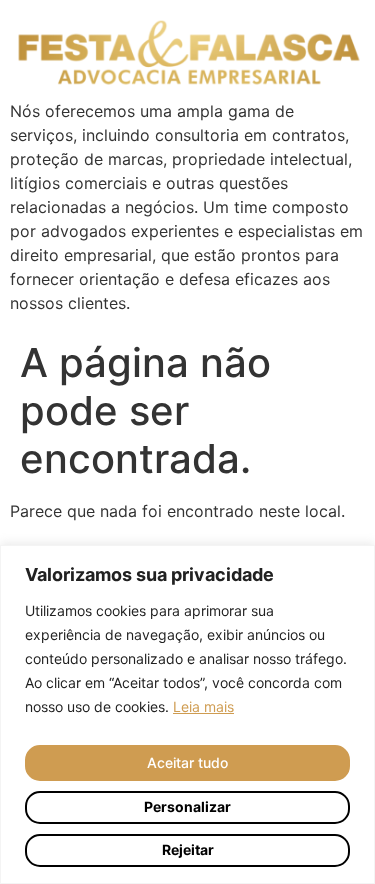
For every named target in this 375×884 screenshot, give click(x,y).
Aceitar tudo (187, 762)
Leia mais (203, 706)
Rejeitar (188, 849)
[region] (187, 714)
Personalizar (187, 806)
